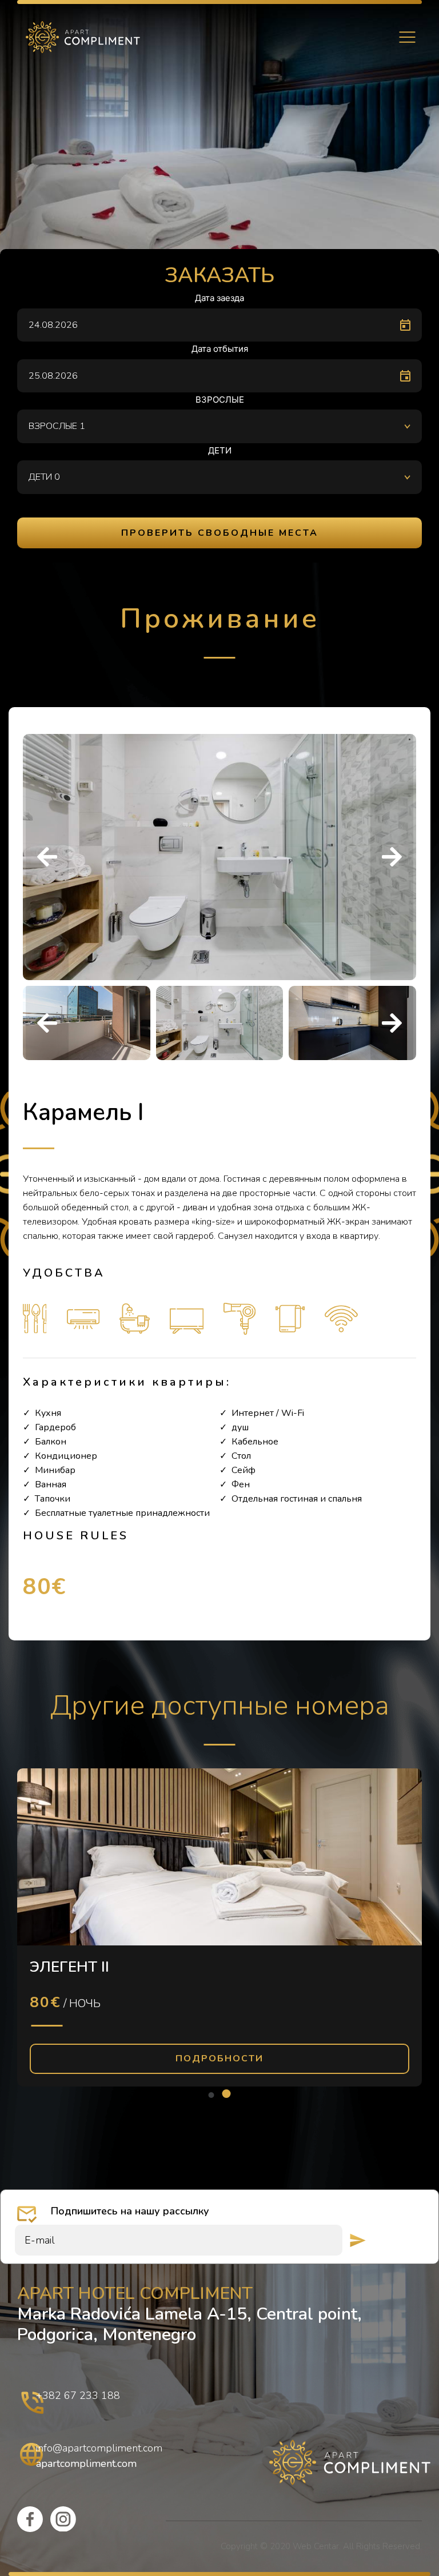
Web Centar (316, 2546)
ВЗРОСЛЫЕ (220, 400)
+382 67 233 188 (78, 2396)
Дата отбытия (220, 349)
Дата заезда (219, 298)
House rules (76, 1536)
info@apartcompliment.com (99, 2448)
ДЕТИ (220, 450)
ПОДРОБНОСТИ (219, 2059)
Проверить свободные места (220, 533)
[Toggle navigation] (407, 37)
